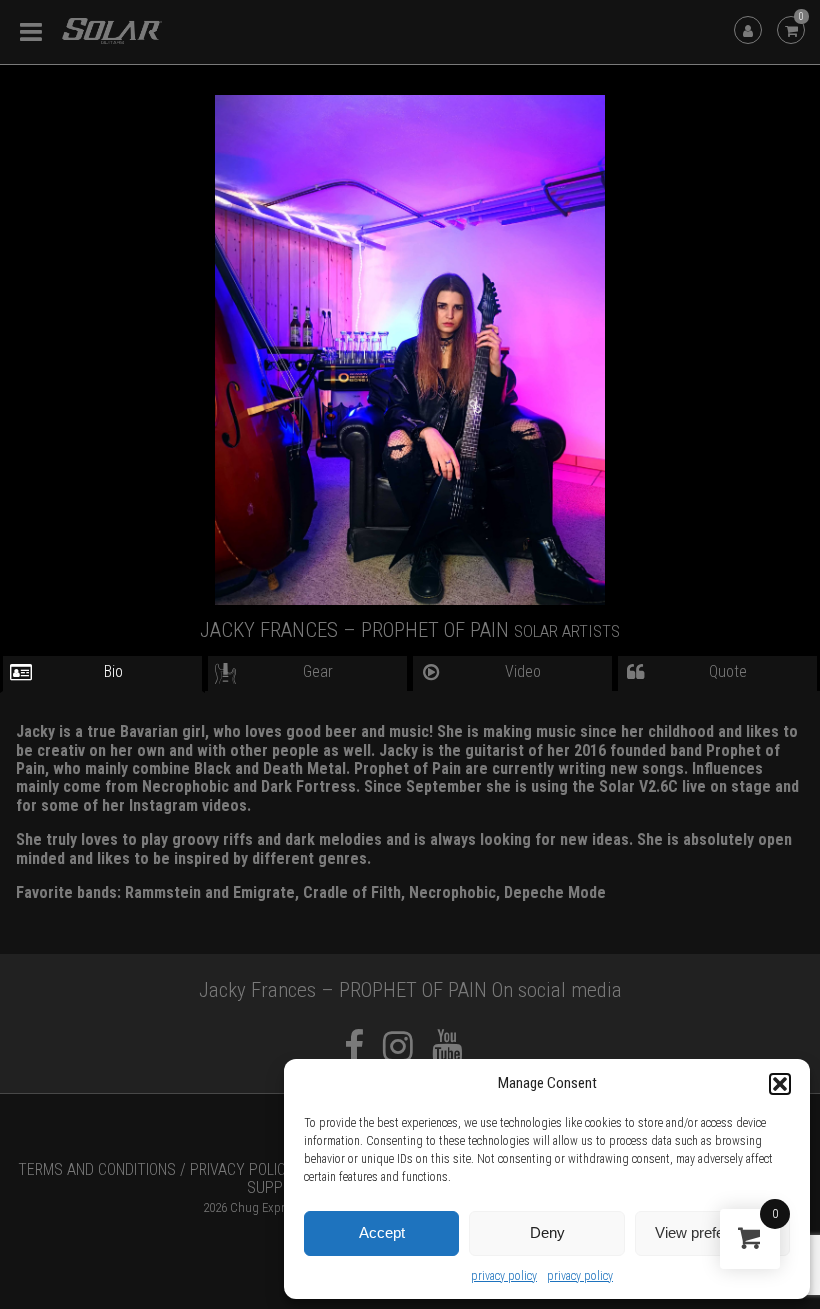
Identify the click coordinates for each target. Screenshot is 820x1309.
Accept (382, 1232)
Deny (547, 1232)
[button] (780, 1084)
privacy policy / (247, 1169)
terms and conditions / (102, 1169)
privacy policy (504, 1276)
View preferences (712, 1232)
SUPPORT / (282, 1187)
